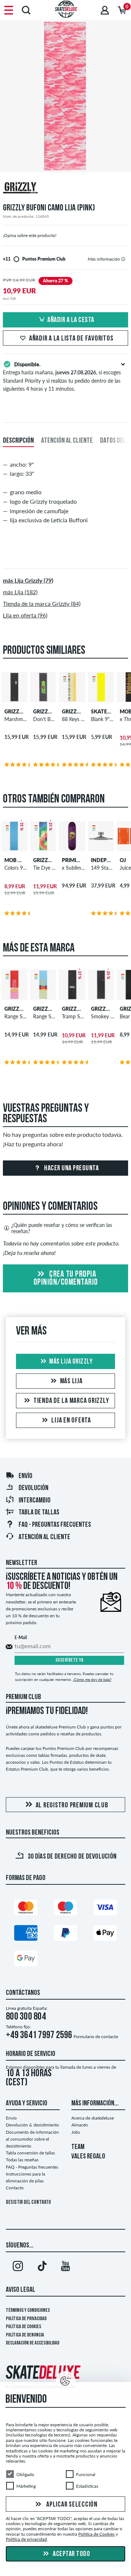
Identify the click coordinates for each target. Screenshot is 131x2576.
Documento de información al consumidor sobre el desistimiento (32, 2139)
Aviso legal (21, 2290)
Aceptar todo (71, 2554)
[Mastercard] (26, 1909)
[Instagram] (18, 2267)
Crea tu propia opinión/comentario (66, 1279)
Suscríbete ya (70, 1660)
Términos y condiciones (28, 2311)
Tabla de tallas (39, 1513)
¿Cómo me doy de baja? (92, 1679)
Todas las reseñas (22, 2160)
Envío (25, 1476)
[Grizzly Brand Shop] (65, 189)
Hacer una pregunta (71, 1168)
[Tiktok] (42, 2267)
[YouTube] (65, 2267)
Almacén (80, 2125)
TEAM (78, 2147)
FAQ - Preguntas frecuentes (55, 1525)
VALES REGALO (88, 2157)
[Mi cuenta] (105, 10)
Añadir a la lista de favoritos (71, 339)
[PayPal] (65, 1934)
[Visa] (105, 1909)
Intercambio (35, 1501)
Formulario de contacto (96, 2036)
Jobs (76, 2132)
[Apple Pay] (105, 1934)
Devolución (33, 1488)
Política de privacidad (26, 2319)
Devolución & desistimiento (32, 2125)
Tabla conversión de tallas (30, 2153)
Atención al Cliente (44, 1537)
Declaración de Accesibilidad (33, 2343)
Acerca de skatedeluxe (93, 2118)
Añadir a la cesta (71, 320)
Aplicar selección (71, 2504)
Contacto (15, 2188)
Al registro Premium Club (72, 1806)
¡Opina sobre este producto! (30, 235)
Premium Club (23, 1697)
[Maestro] (65, 1909)
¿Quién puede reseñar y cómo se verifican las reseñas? (62, 1228)
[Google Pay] (26, 1960)
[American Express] (26, 1934)
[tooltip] (123, 259)
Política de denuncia (25, 2335)
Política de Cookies (23, 2327)
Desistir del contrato (28, 2203)
